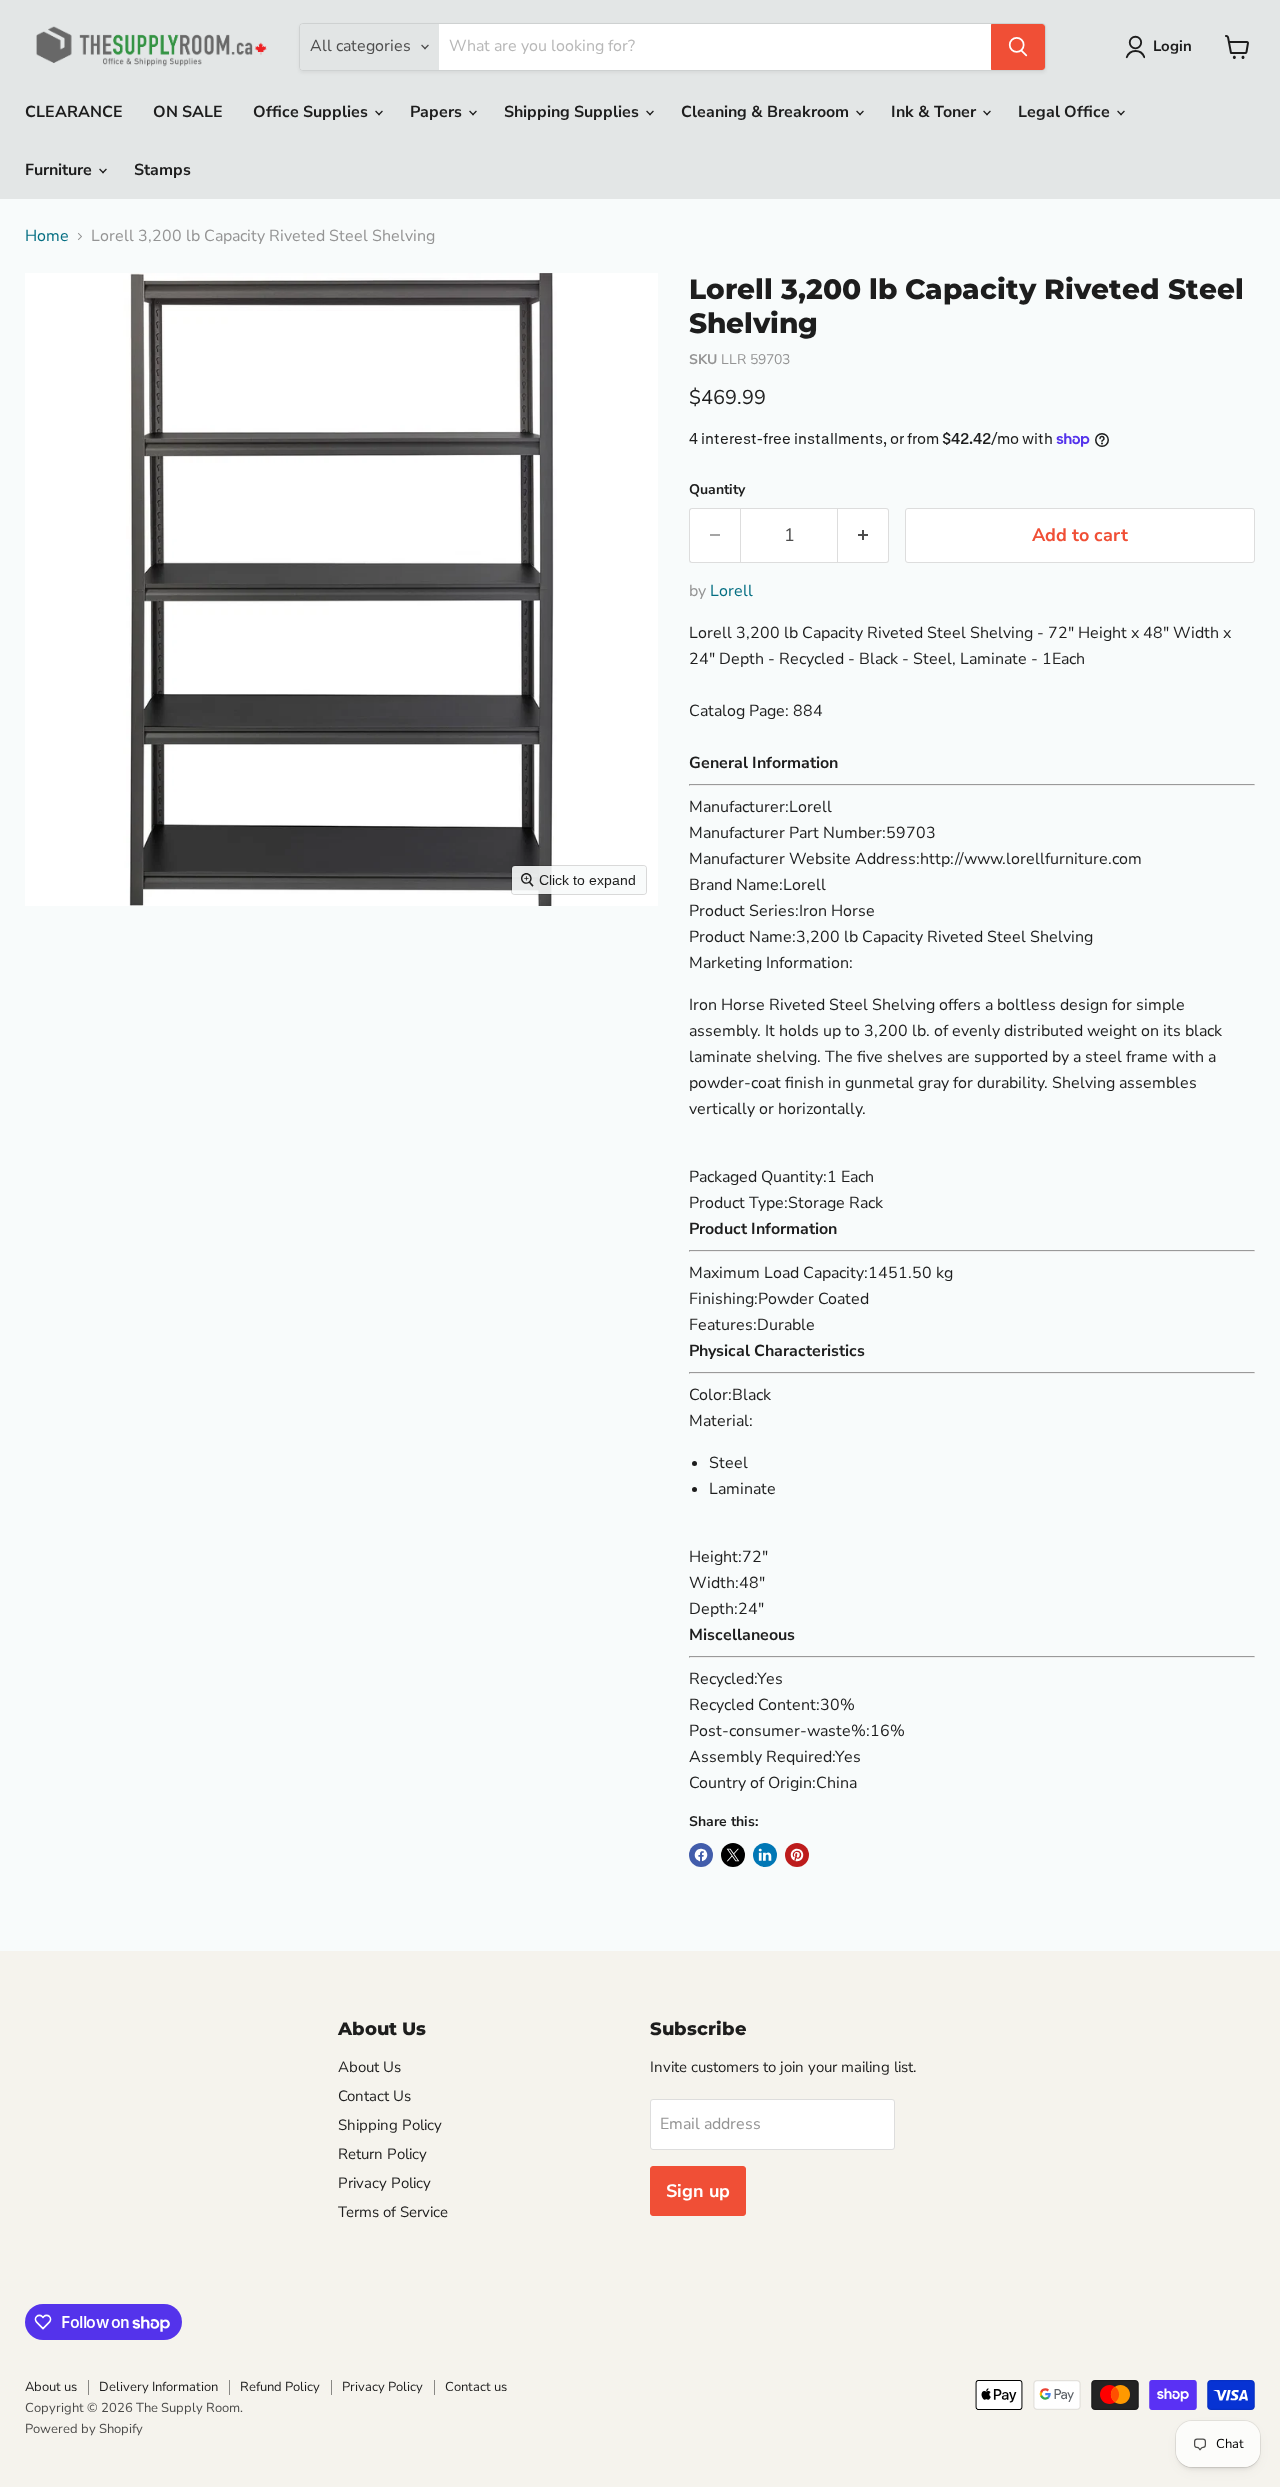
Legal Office (1066, 112)
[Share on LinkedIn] (765, 1855)
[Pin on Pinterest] (797, 1855)
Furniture (60, 170)
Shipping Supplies (573, 112)
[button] (1162, 47)
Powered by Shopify (84, 2429)
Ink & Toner (935, 112)
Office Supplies (312, 112)
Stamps (162, 170)
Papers (438, 112)
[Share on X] (733, 1855)
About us (51, 2387)
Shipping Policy (390, 2125)
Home (47, 236)
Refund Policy (280, 2387)
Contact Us (374, 2096)
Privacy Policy (384, 2183)
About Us (369, 2067)
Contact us (476, 2387)
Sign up (698, 2191)
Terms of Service (393, 2212)
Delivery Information (158, 2387)
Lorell (731, 591)
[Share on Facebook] (701, 1855)
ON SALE (188, 112)
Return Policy (382, 2154)
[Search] (1018, 47)
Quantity (717, 490)
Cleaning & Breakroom (767, 112)
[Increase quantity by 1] (863, 535)
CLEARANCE (74, 112)
